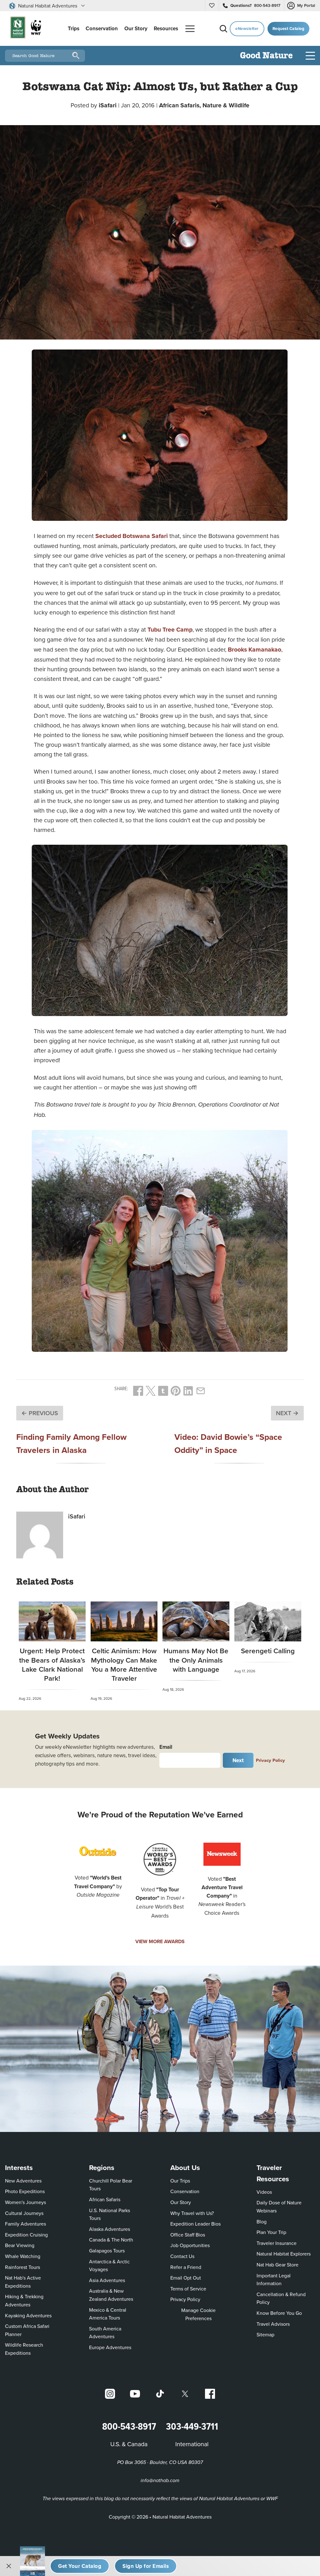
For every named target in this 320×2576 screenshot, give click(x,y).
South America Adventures (105, 2333)
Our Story (181, 2202)
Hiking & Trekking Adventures (24, 2300)
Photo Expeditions (25, 2191)
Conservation (185, 2191)
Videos (264, 2192)
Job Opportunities (190, 2245)
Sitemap (265, 2334)
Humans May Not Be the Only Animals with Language (196, 1660)
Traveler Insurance (277, 2243)
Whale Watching (23, 2256)
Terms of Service (188, 2289)
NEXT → (287, 1413)
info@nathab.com (160, 2481)
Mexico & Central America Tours (108, 2314)
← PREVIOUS (40, 1413)
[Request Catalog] (80, 2566)
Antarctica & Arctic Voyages (109, 2266)
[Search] (223, 29)
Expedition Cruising (26, 2235)
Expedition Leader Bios (195, 2224)
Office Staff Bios (188, 2235)
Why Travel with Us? (192, 2213)
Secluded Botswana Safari (132, 536)
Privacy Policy (270, 1760)
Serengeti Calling (268, 1651)
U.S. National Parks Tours (110, 2214)
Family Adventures (25, 2224)
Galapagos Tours (107, 2251)
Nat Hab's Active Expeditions (23, 2282)
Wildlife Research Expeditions (24, 2349)
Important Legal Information (274, 2280)
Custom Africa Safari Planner (32, 2330)
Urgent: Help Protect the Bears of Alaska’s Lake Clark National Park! (52, 1664)
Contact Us (182, 2256)
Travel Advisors (273, 2324)
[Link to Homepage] (24, 29)
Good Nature (266, 56)
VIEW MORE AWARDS (160, 1941)
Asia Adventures (107, 2280)
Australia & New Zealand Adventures (111, 2295)
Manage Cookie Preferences (198, 2314)
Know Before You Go (279, 2313)
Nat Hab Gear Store (277, 2264)
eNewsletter (247, 29)
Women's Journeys (25, 2202)
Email (166, 1747)
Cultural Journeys (24, 2213)
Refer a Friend (186, 2267)
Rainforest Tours (22, 2267)
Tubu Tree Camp (170, 629)
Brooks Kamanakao (255, 649)
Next (238, 1760)
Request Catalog (289, 29)
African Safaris (105, 2199)
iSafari (108, 105)
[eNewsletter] (146, 2566)
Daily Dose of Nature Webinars (279, 2207)
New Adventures (23, 2181)
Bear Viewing (20, 2245)
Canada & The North (111, 2240)
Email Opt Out (186, 2278)
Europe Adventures (110, 2347)
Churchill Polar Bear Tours (111, 2185)
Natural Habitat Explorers (284, 2254)
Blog (262, 2222)
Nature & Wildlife (226, 105)
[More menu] (190, 29)
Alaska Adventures (110, 2229)
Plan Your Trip (271, 2232)
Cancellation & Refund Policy (283, 2298)
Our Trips (180, 2181)
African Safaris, (181, 105)
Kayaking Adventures (28, 2315)
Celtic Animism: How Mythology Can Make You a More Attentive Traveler (124, 1664)
